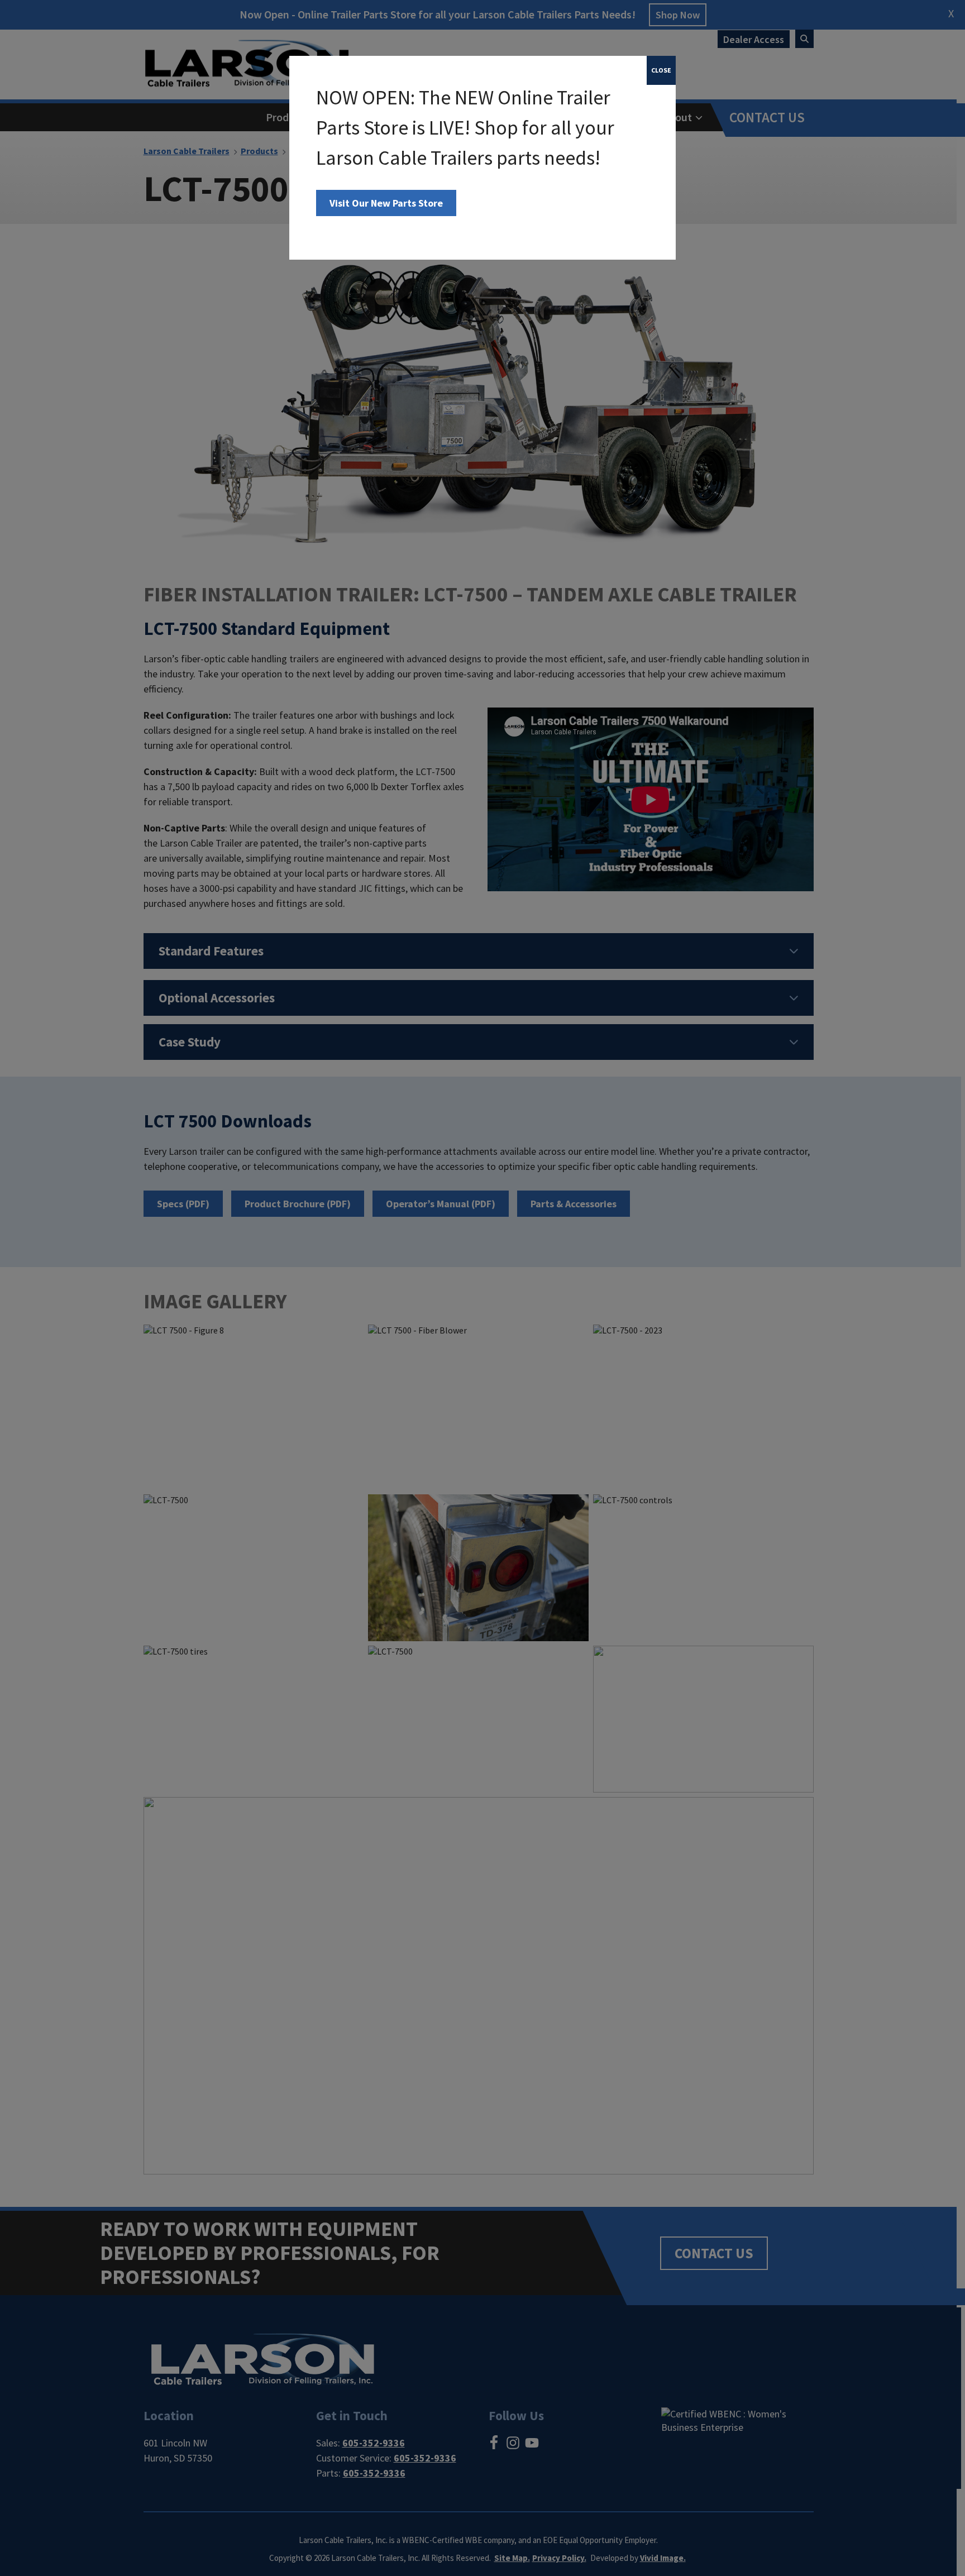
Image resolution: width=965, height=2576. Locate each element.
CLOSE (661, 70)
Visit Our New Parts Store (386, 203)
